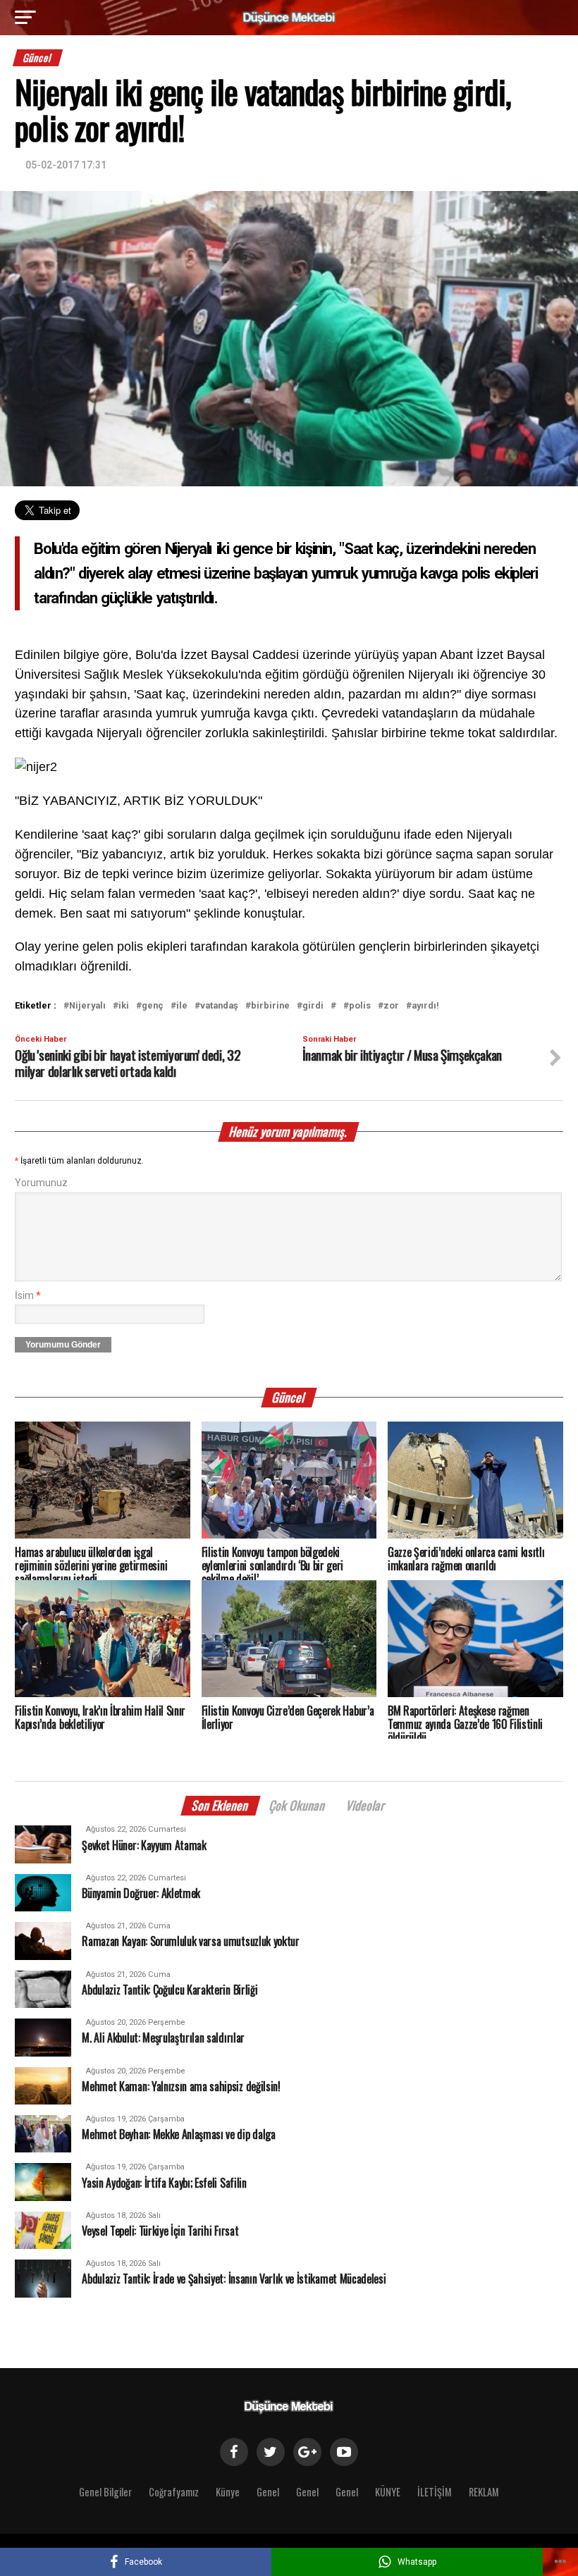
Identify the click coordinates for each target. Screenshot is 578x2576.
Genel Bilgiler (105, 2492)
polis (360, 1006)
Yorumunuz (41, 1183)
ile (182, 1006)
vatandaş (219, 1006)
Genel (268, 2492)
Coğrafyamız (174, 2492)
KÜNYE (388, 2492)
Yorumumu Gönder (63, 1345)
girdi (313, 1006)
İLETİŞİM (435, 2492)
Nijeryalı (87, 1006)
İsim (28, 1296)
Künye (228, 2492)
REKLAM (484, 2492)
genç (153, 1006)
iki (124, 1006)
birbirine (270, 1006)
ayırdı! (425, 1006)
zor (391, 1006)
